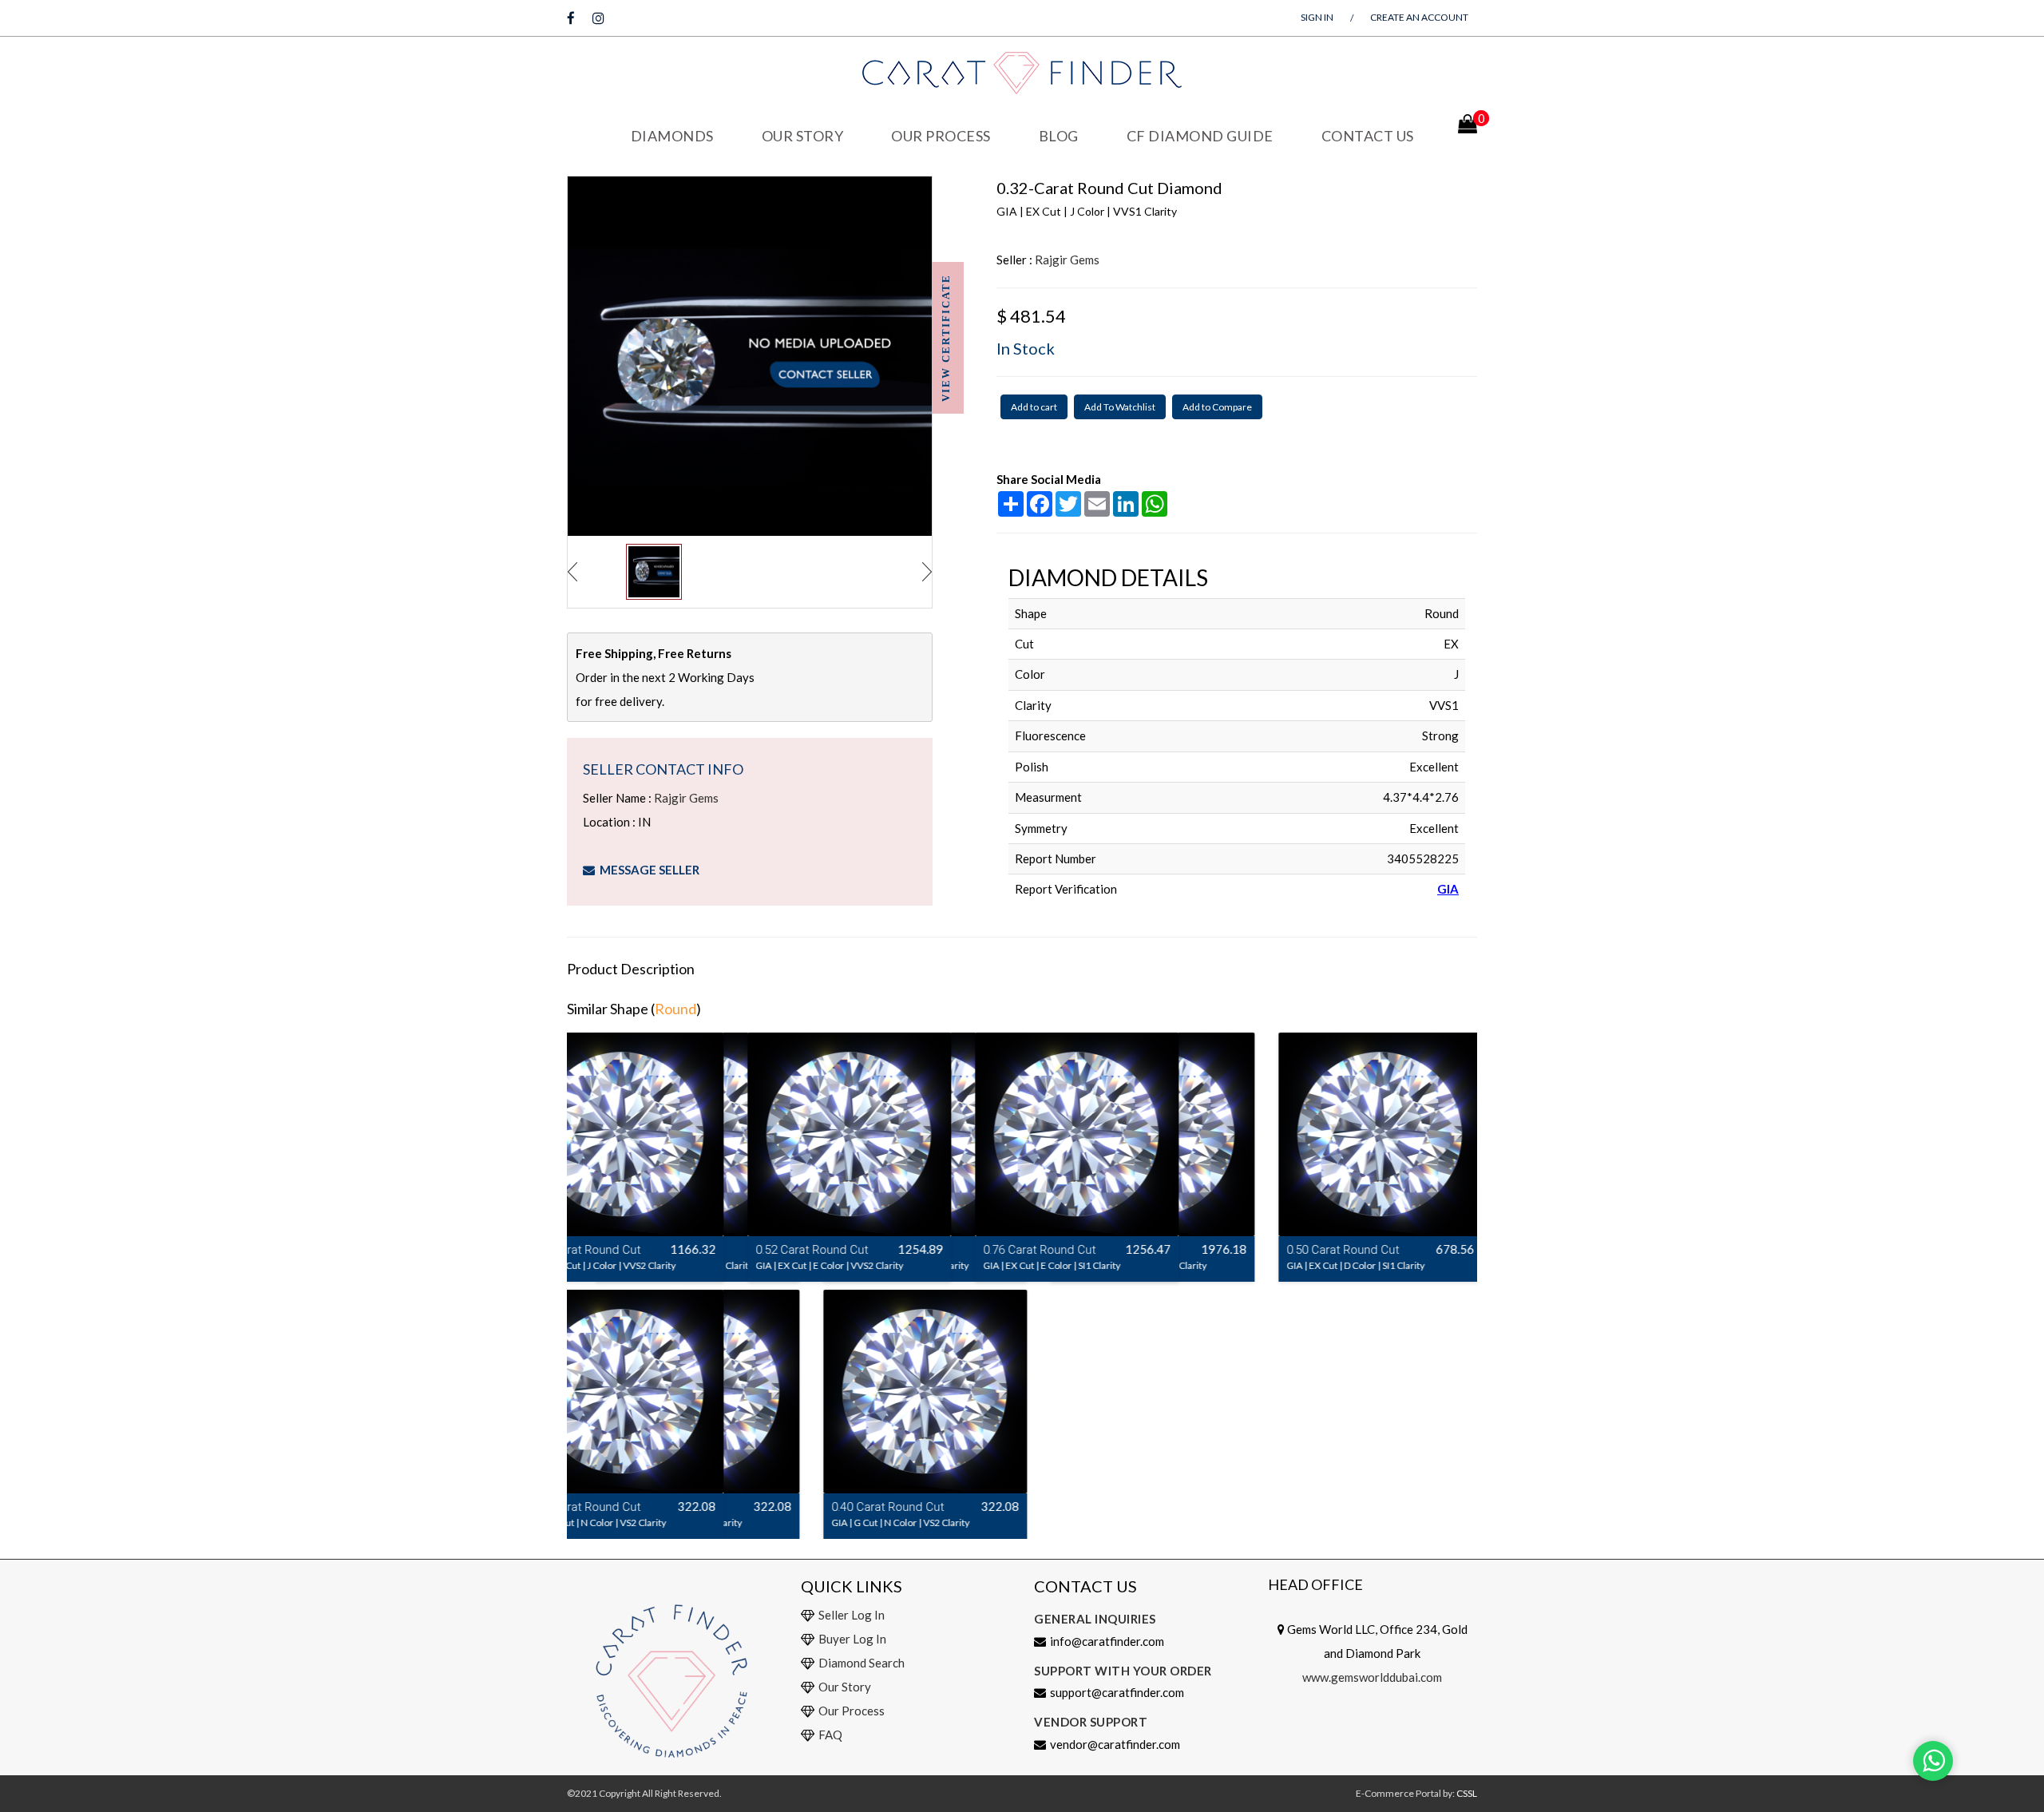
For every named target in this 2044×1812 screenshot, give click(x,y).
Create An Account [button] (1419, 17)
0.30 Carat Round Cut (871, 1250)
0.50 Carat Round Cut (1326, 1250)
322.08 (755, 1506)
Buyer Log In (852, 1639)
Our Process (941, 136)
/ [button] (1352, 18)
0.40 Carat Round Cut (643, 1507)
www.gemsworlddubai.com (1372, 1677)
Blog (1059, 136)
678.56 (1438, 1249)
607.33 (755, 1249)
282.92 (983, 1249)
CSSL (1467, 1793)
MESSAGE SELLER (647, 870)
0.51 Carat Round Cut (643, 1250)
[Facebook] (571, 18)
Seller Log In (852, 1615)
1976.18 (1207, 1249)
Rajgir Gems (686, 798)
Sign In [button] (1317, 17)
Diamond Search (862, 1663)
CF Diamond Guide (1200, 136)
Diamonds (672, 136)
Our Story (803, 136)
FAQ (830, 1735)
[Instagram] (598, 18)
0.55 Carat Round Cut (1098, 1250)
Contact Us (1368, 136)
